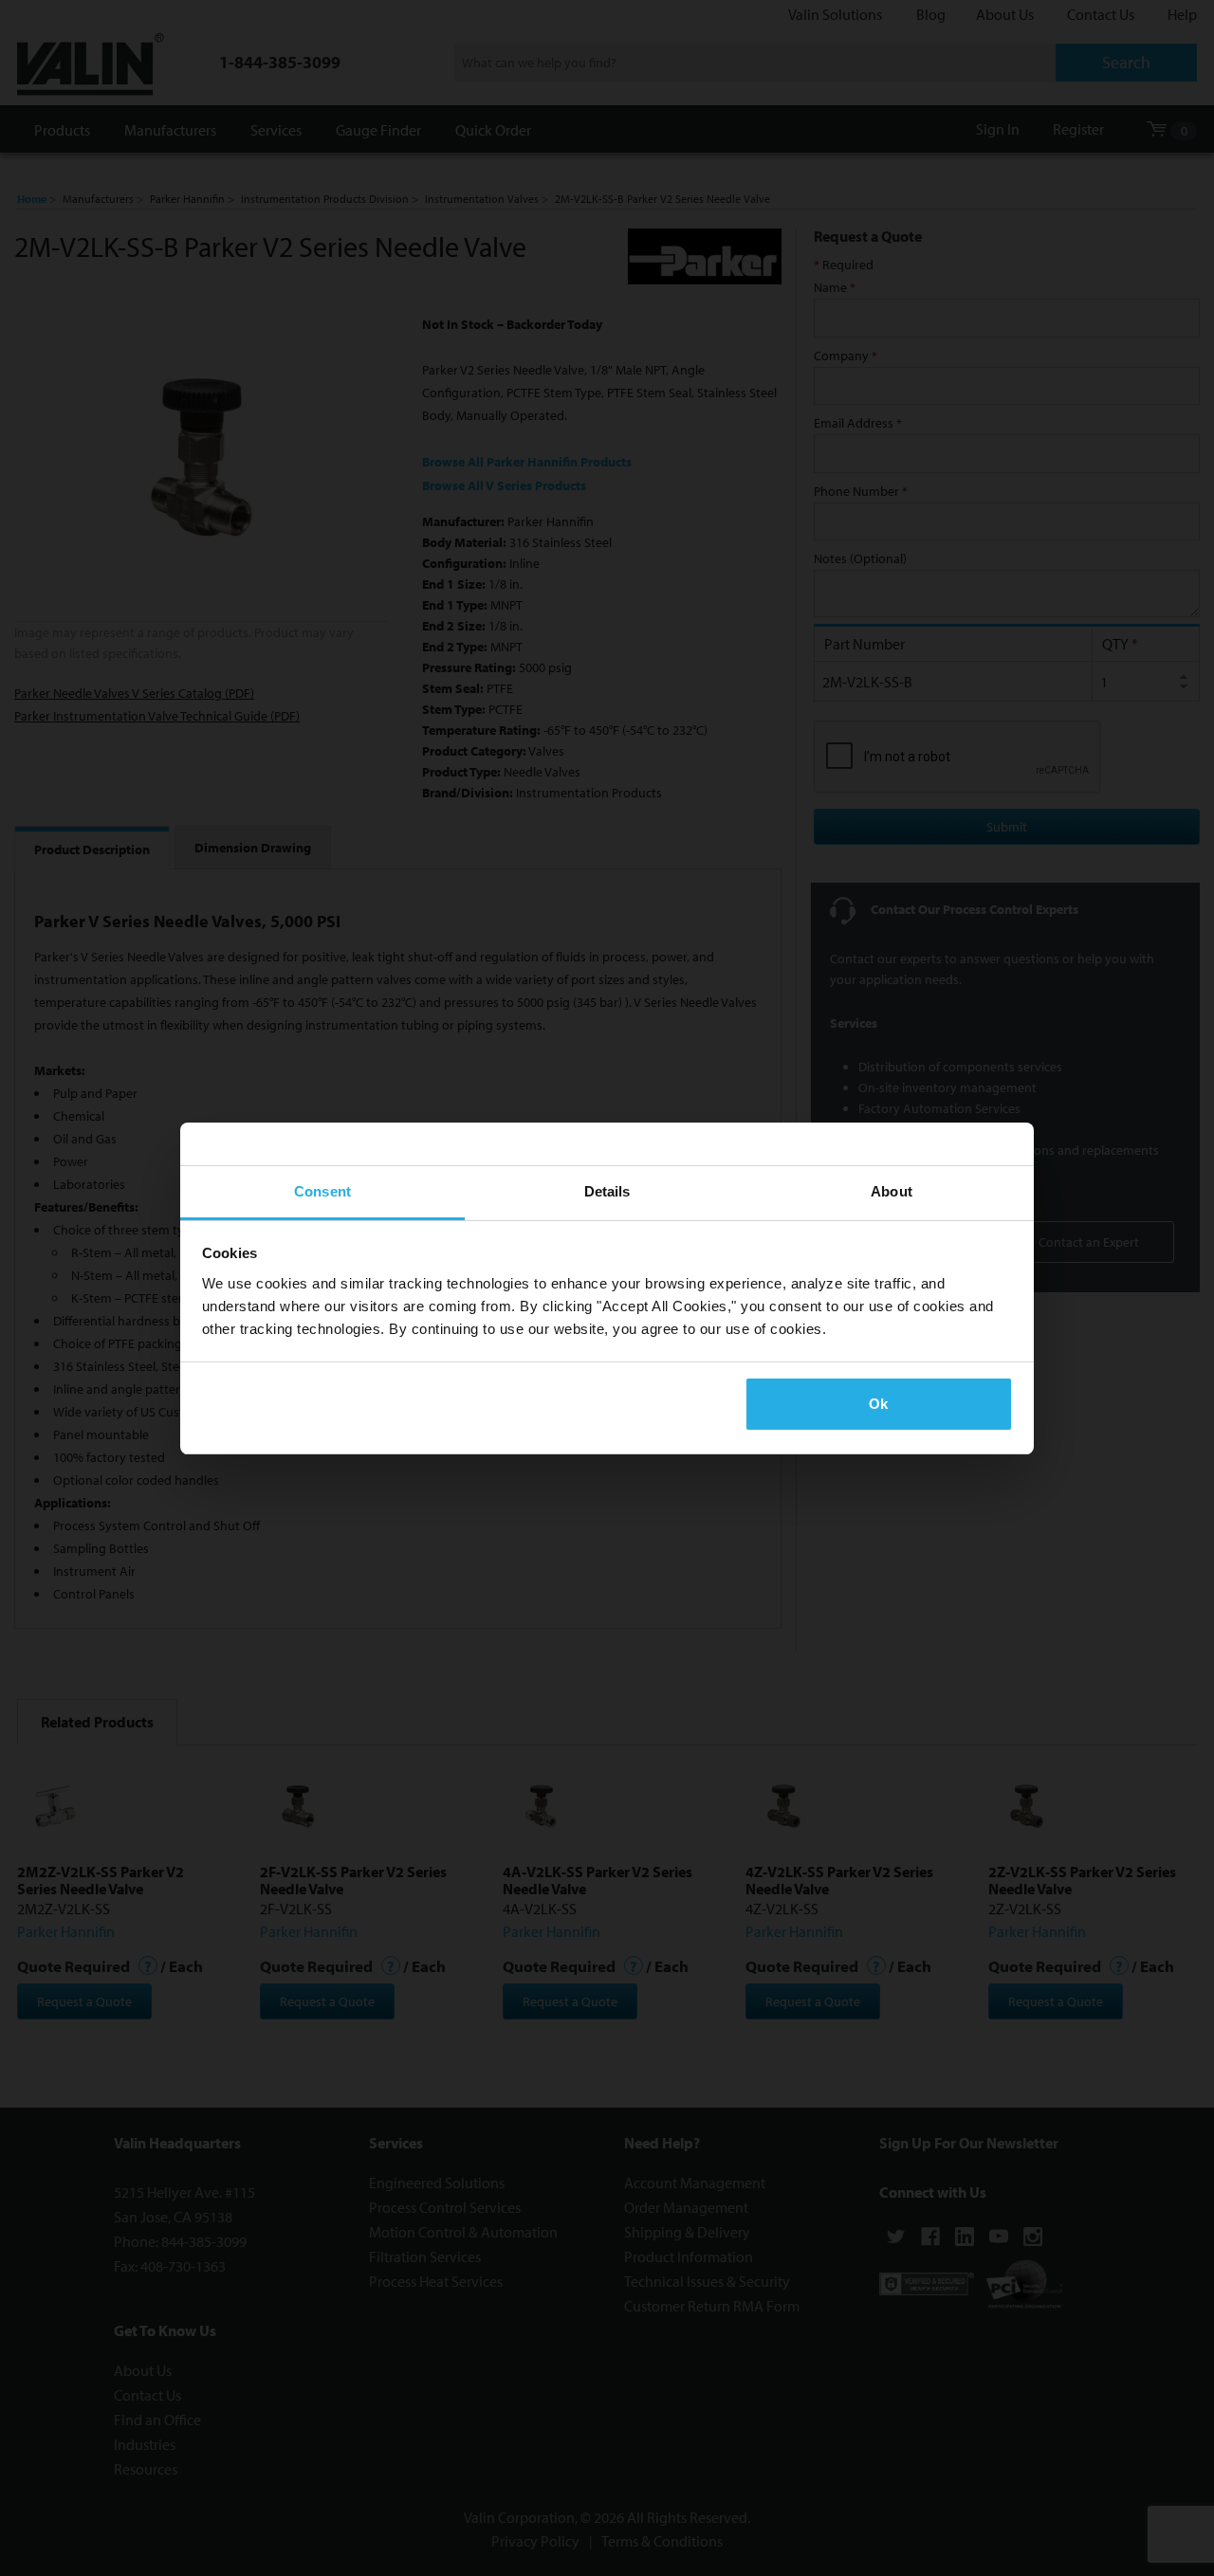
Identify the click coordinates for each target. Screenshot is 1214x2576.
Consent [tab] (322, 1191)
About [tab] (892, 1191)
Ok (878, 1404)
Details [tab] (607, 1191)
